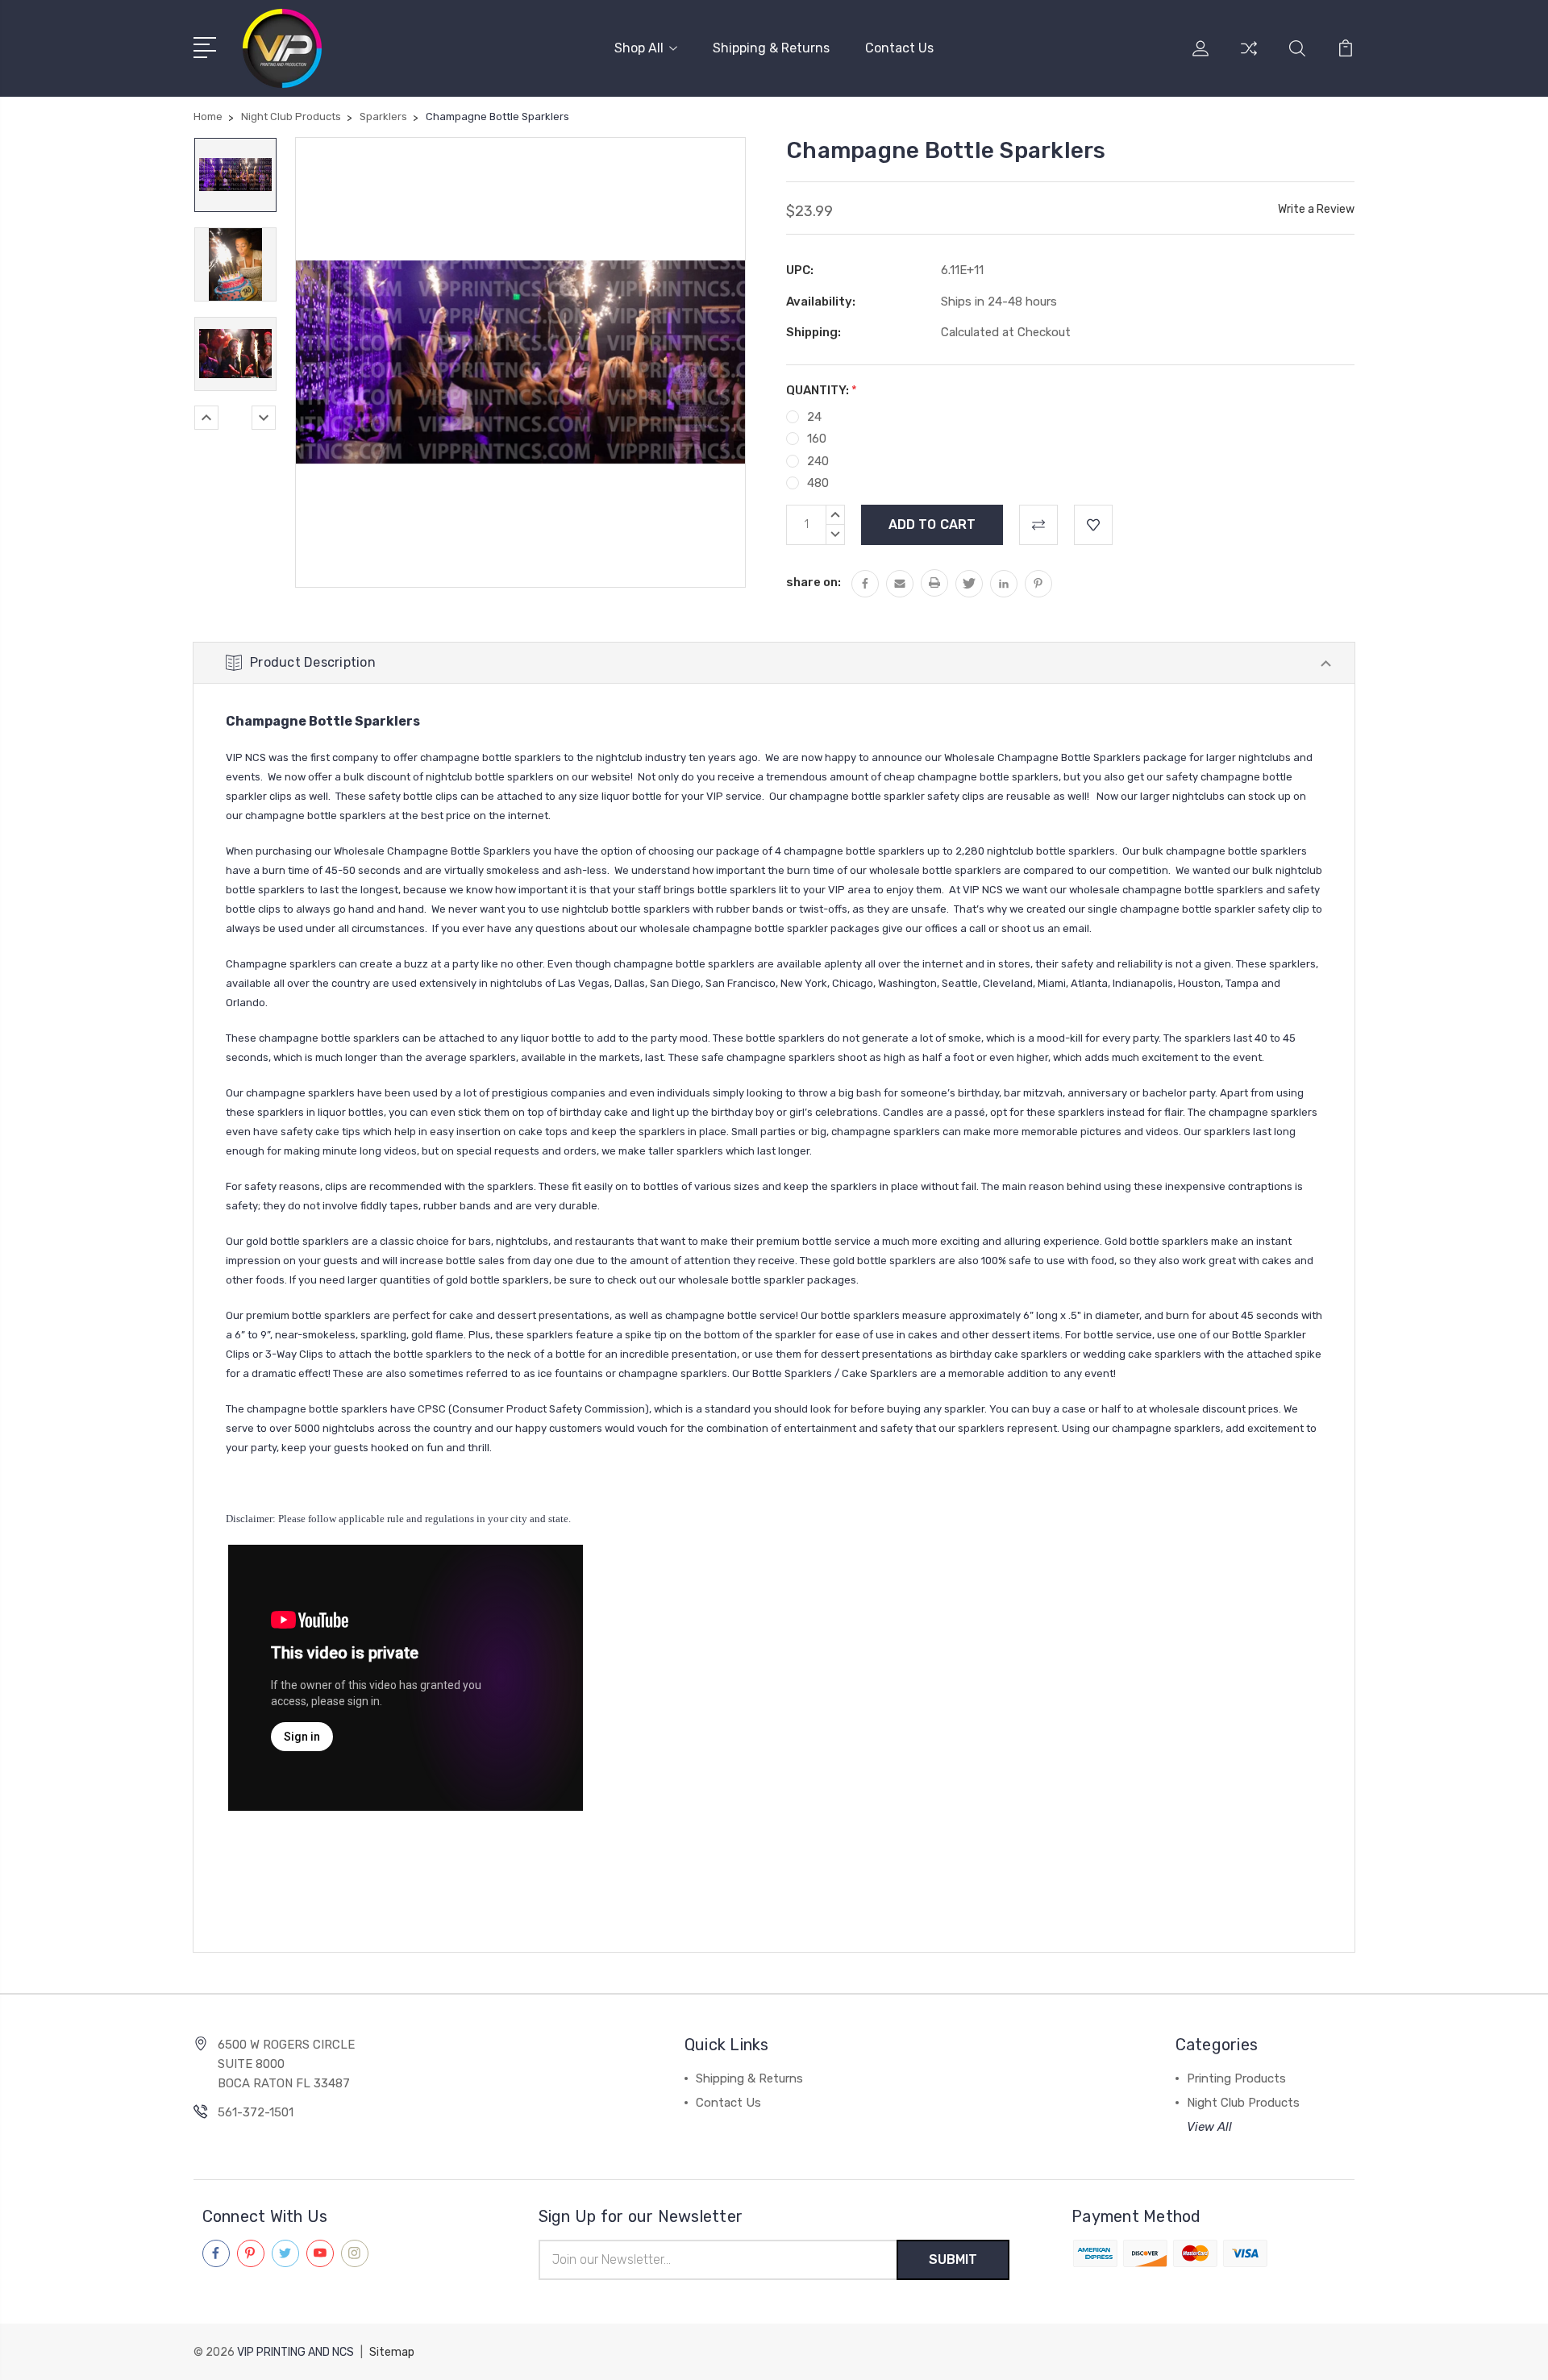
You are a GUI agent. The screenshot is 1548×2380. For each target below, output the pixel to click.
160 (817, 439)
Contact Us (899, 48)
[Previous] (206, 418)
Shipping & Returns (771, 48)
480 (818, 483)
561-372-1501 (256, 2112)
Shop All (639, 48)
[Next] (264, 418)
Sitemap (392, 2352)
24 (814, 417)
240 (818, 461)
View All (1209, 2127)
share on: (814, 582)
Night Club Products (1243, 2103)
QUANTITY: (822, 390)
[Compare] (1249, 58)
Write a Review (1316, 209)
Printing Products (1236, 2078)
